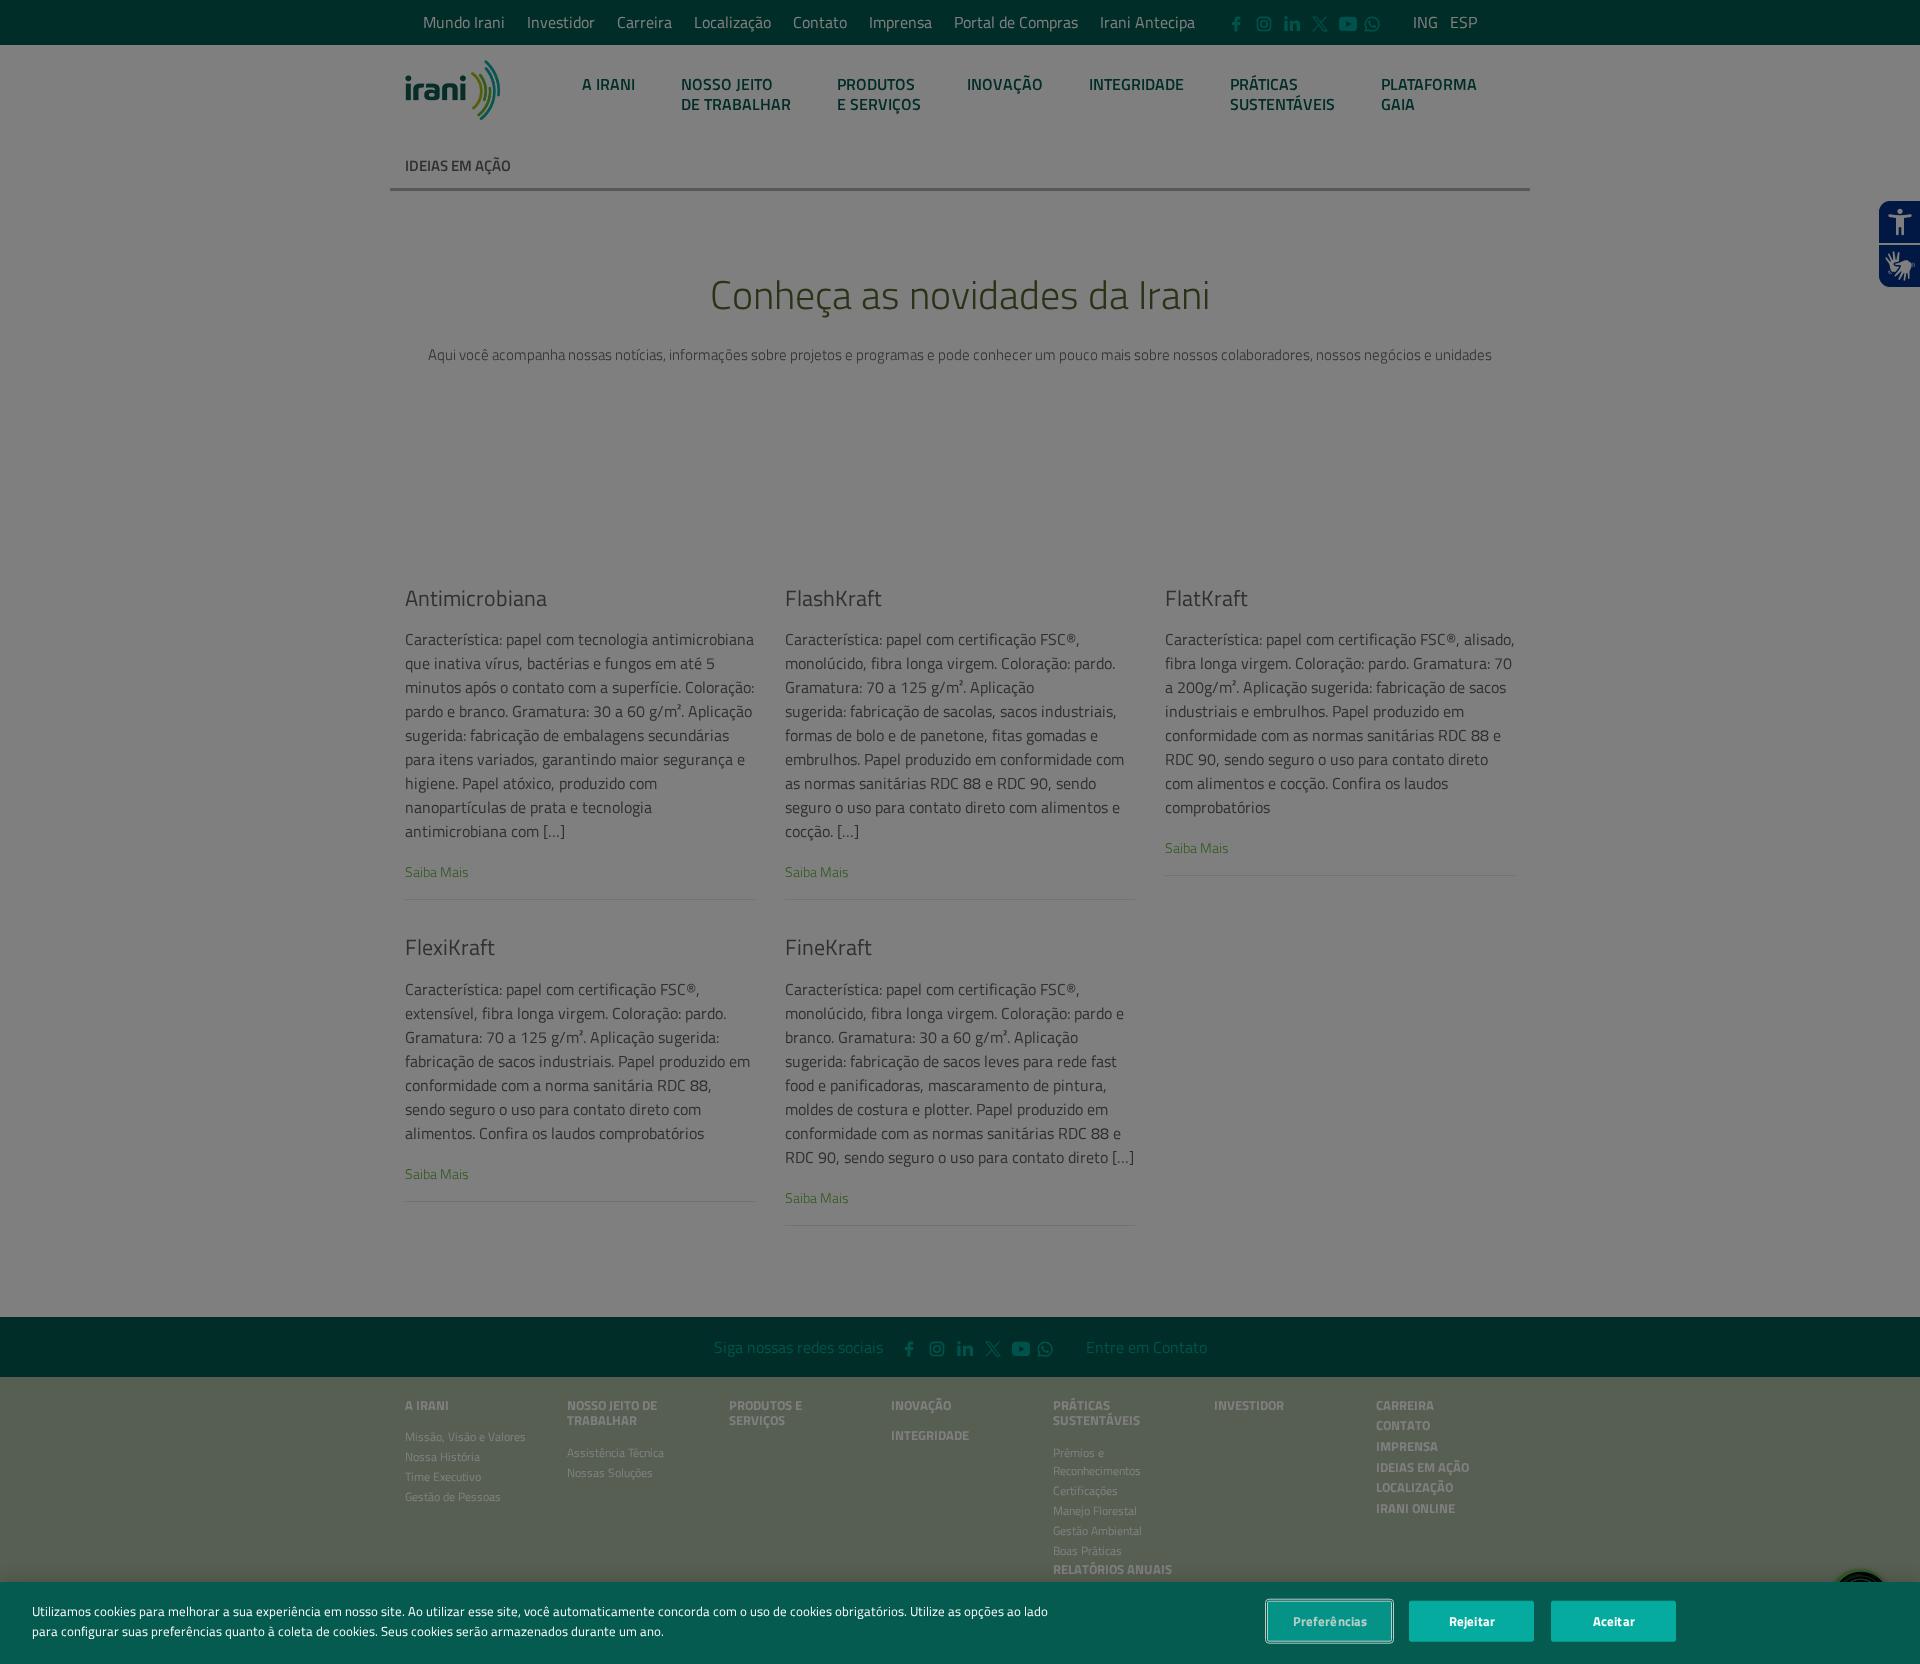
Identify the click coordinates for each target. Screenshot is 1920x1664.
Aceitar (1614, 1621)
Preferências (1330, 1621)
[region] (960, 1623)
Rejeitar (1472, 1621)
